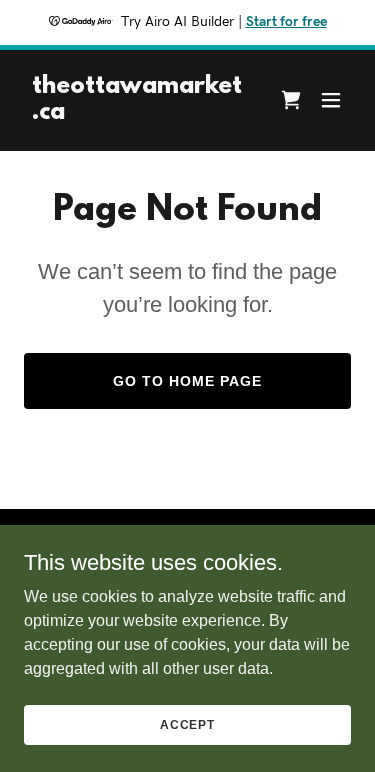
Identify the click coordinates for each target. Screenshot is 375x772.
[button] (331, 100)
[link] (138, 113)
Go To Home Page (187, 381)
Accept (187, 724)
